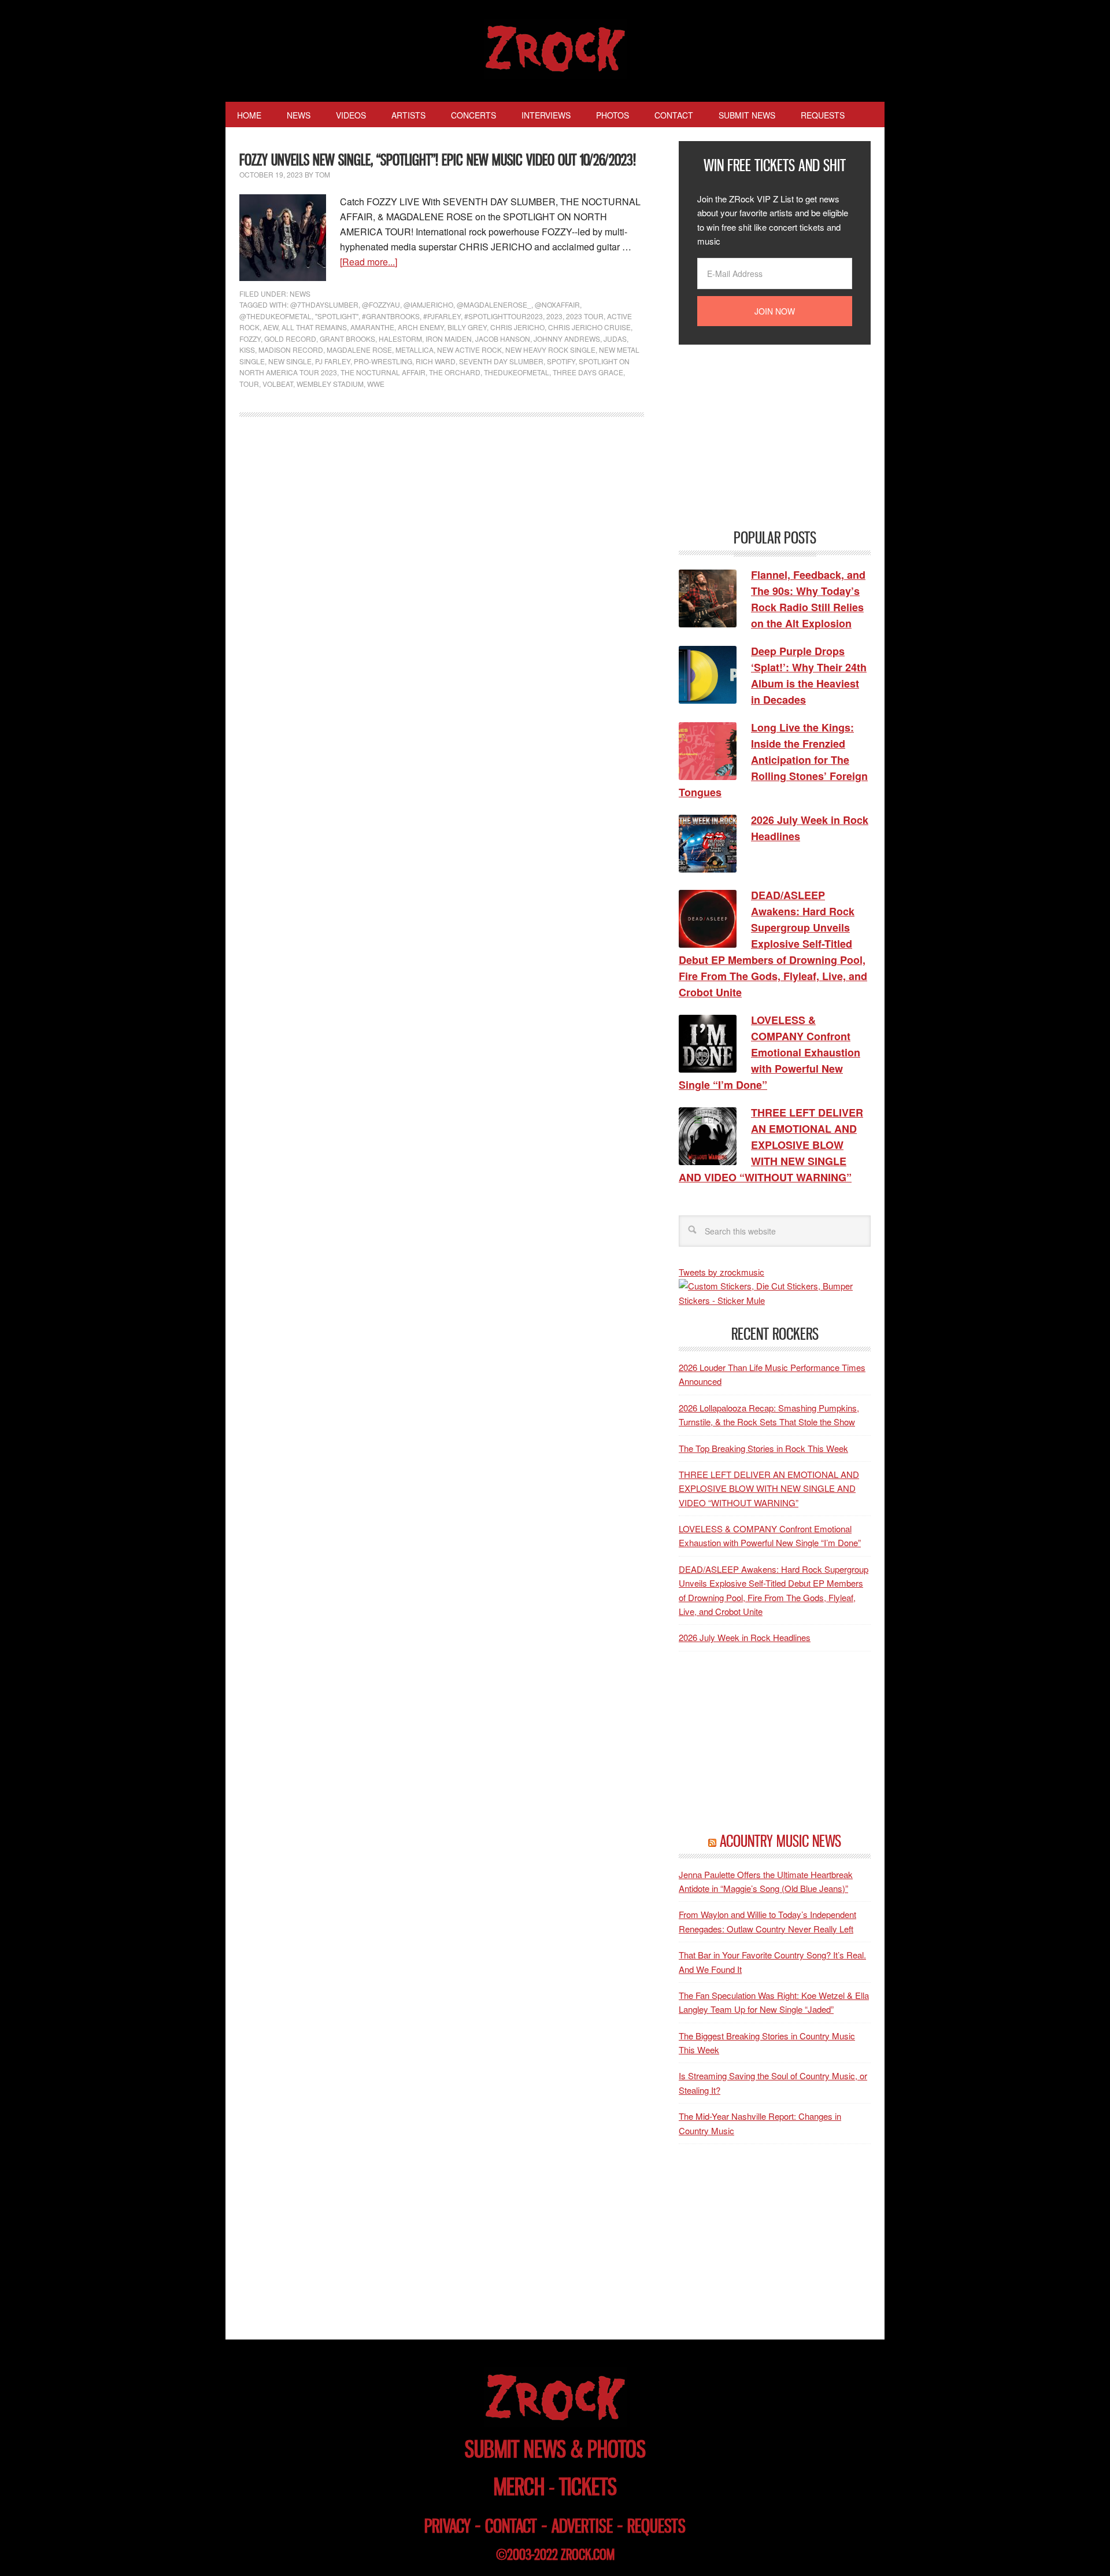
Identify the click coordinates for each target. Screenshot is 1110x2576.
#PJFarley (442, 316)
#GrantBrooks (391, 316)
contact (511, 2526)
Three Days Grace (588, 372)
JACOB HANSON (503, 339)
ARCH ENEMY (421, 327)
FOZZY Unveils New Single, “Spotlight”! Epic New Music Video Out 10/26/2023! (438, 160)
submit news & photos (555, 2449)
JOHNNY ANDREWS (567, 339)
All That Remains (314, 327)
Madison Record (291, 350)
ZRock (555, 49)
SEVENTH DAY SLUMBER (501, 361)
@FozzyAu (381, 304)
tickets (588, 2487)
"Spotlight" (337, 316)
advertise (582, 2526)
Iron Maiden (449, 339)
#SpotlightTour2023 (504, 316)
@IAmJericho (428, 304)
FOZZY (250, 339)
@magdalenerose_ (494, 304)
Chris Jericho (517, 327)
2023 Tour (585, 316)
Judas (615, 339)
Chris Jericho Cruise (589, 327)
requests (656, 2526)
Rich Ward (436, 361)
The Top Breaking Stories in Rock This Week (763, 1448)
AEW (271, 327)
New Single (290, 361)
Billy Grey (467, 327)
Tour (249, 384)
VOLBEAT (278, 384)
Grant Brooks (347, 339)
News (300, 293)
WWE (376, 384)
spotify (561, 361)
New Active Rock (469, 350)
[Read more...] (369, 262)
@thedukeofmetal (275, 316)
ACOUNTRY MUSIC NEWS (780, 1841)
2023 (554, 316)
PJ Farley (333, 361)
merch (519, 2487)
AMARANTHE (372, 327)
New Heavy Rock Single (550, 350)
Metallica (415, 350)
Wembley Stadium (330, 384)
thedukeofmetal (517, 372)
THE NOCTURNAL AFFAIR (383, 372)
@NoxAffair (557, 304)
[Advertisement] (765, 435)
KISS (247, 350)
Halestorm (400, 339)
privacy (447, 2526)
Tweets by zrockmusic (721, 1272)
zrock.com (588, 2555)
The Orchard (455, 372)
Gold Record (290, 339)
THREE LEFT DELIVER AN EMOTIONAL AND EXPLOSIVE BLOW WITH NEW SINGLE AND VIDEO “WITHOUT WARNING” (769, 1488)
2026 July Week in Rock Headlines (745, 1637)
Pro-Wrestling (383, 361)
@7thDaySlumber (324, 304)
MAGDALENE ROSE (359, 350)
